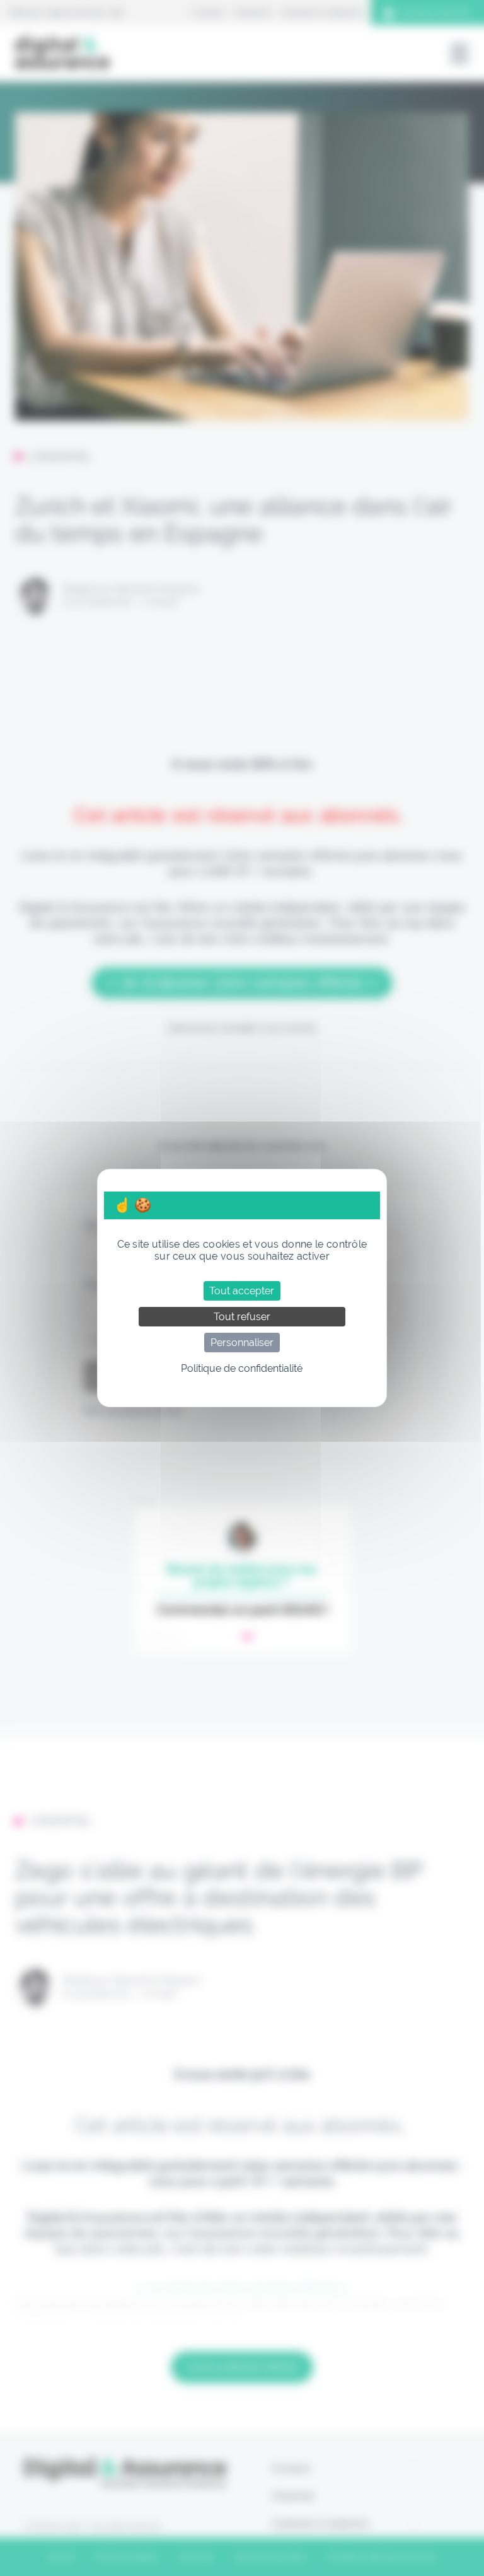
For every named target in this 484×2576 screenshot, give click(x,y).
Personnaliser (242, 1343)
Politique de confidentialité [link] (242, 1368)
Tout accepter (242, 1291)
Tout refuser (242, 1317)
